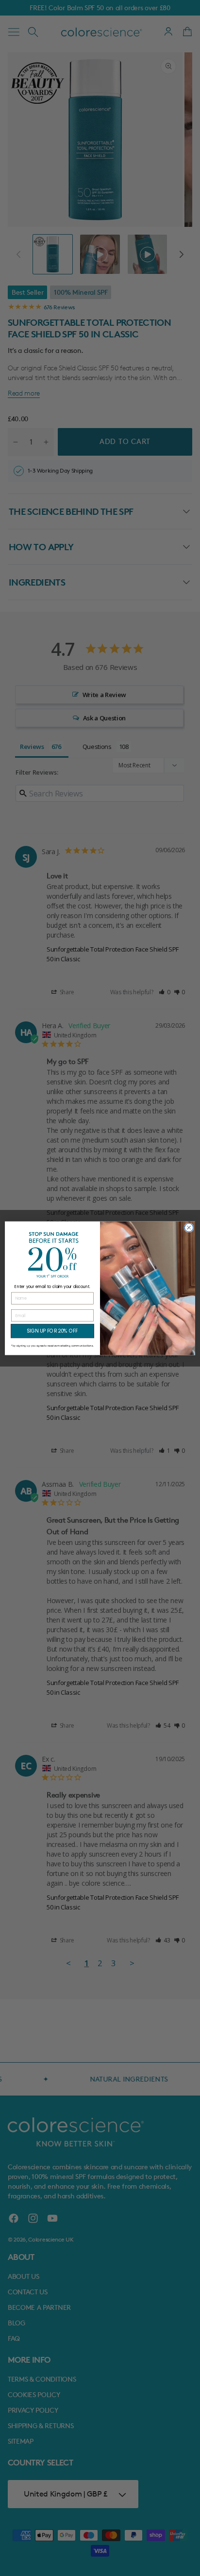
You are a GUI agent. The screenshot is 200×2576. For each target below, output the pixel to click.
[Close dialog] (189, 1227)
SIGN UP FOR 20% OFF (52, 1331)
